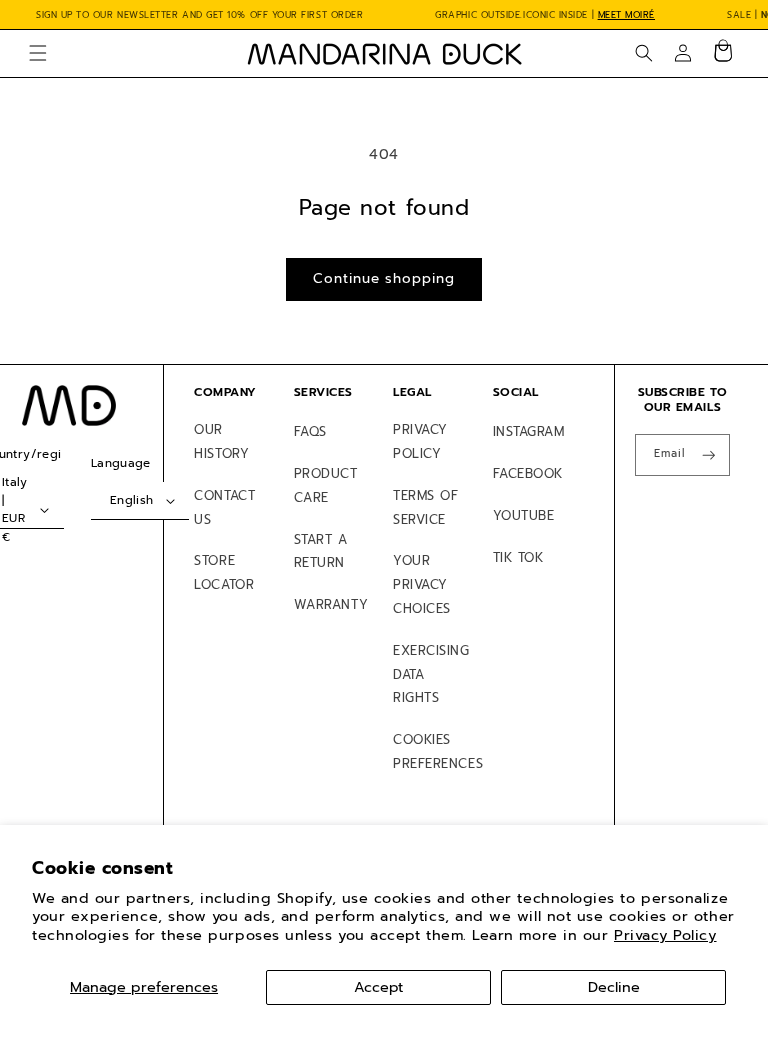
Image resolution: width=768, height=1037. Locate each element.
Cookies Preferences (438, 751)
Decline (614, 987)
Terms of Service (425, 507)
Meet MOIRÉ (626, 15)
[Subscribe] (709, 455)
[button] (38, 53)
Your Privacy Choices (422, 584)
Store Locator (224, 572)
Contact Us (224, 507)
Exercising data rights (431, 674)
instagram (529, 431)
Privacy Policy (665, 935)
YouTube (524, 515)
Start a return (321, 551)
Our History (221, 441)
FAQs (310, 431)
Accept (378, 987)
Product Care (326, 485)
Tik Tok (518, 557)
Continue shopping (383, 278)
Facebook (528, 473)
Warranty (331, 604)
